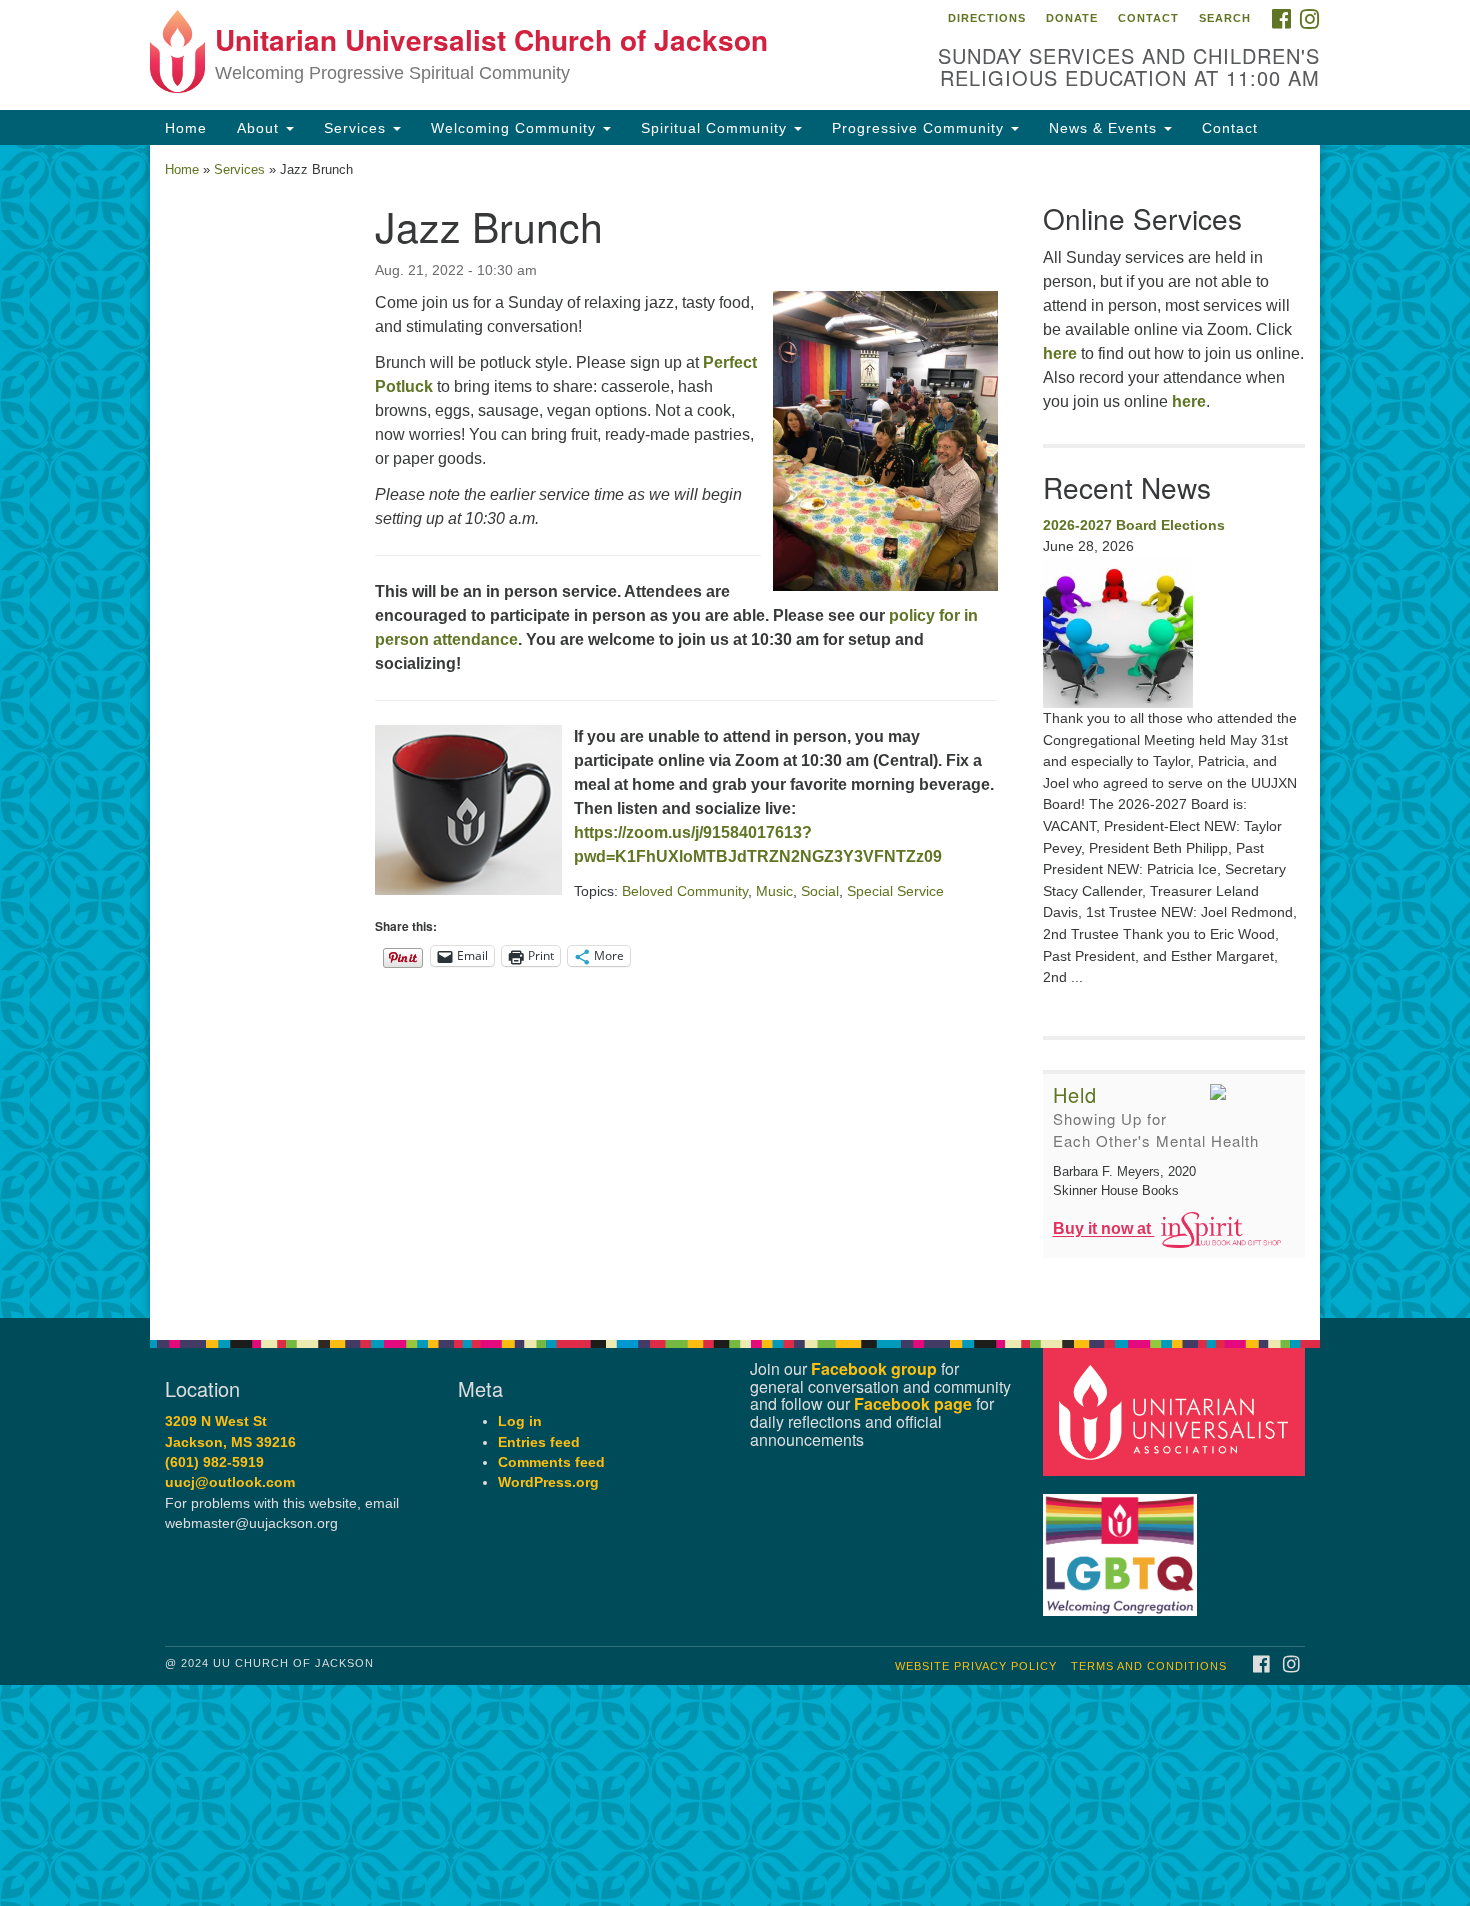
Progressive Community (920, 128)
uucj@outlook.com (230, 1482)
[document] (735, 731)
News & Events (1105, 128)
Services (357, 128)
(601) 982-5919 (214, 1462)
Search (1225, 18)
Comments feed (551, 1462)
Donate (1072, 18)
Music (774, 891)
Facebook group (874, 1368)
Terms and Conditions (1149, 1666)
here (1060, 353)
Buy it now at (1104, 1229)
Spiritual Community (716, 128)
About (260, 128)
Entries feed (539, 1442)
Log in (520, 1421)
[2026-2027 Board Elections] (1174, 633)
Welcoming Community (516, 128)
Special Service (895, 891)
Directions (987, 18)
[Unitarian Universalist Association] (1177, 1411)
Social (820, 891)
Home (186, 128)
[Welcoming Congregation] (1123, 1545)
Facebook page (913, 1403)
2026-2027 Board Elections (1134, 525)
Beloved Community (685, 891)
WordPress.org (548, 1482)
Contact (1148, 18)
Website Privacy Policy (976, 1666)
